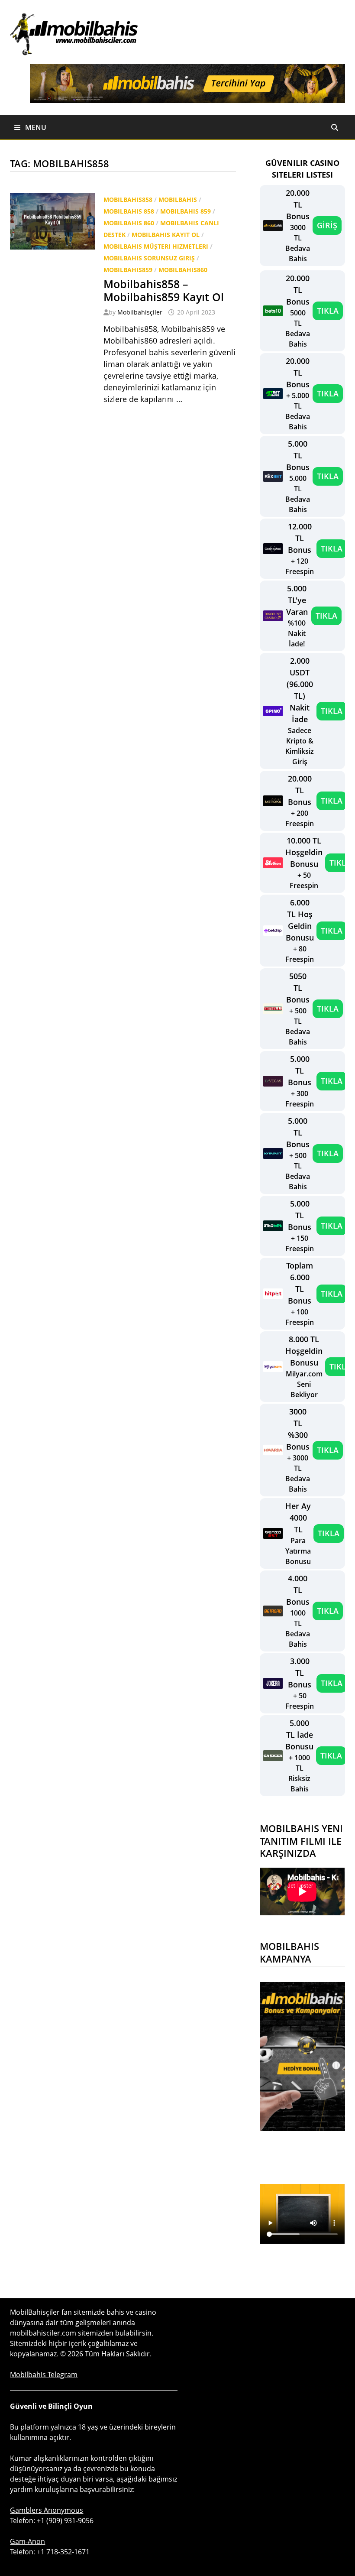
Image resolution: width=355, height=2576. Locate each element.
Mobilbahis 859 (186, 211)
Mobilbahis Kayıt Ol (166, 235)
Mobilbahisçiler (140, 312)
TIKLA (328, 311)
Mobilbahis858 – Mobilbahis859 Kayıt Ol (164, 290)
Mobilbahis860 (183, 270)
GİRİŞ (327, 225)
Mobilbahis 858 (129, 211)
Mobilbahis (178, 200)
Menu (35, 127)
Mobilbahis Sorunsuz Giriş (149, 258)
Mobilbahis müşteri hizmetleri (156, 246)
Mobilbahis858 (128, 200)
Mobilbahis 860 (129, 223)
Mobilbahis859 (128, 270)
